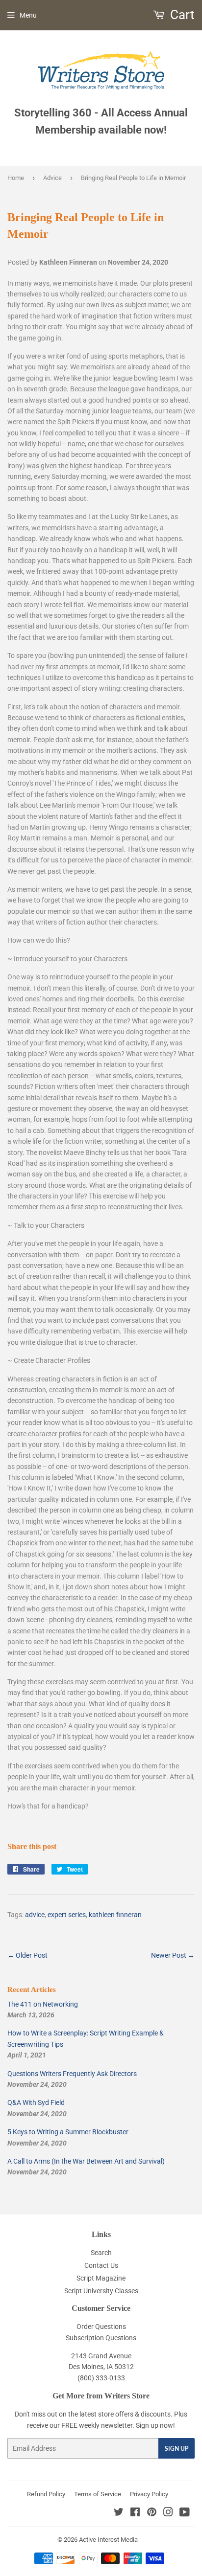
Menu (28, 15)
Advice (52, 178)
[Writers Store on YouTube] (185, 2513)
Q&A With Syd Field (36, 2102)
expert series (67, 1915)
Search (101, 2253)
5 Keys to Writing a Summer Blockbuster (68, 2132)
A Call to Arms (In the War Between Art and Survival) (86, 2161)
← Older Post (27, 1955)
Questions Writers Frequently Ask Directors (72, 2074)
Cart (181, 15)
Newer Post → (173, 1955)
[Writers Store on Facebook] (135, 2513)
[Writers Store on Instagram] (168, 2513)
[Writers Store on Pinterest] (152, 2513)
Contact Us (101, 2265)
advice (35, 1915)
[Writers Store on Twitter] (119, 2513)
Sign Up (177, 2449)
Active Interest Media (108, 2540)
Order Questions (101, 2327)
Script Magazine (101, 2278)
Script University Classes (101, 2291)
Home (16, 178)
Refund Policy (46, 2494)
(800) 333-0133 (101, 2378)
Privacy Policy (149, 2494)
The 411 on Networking (43, 2004)
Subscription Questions (101, 2338)
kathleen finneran (115, 1915)
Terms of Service (98, 2494)
